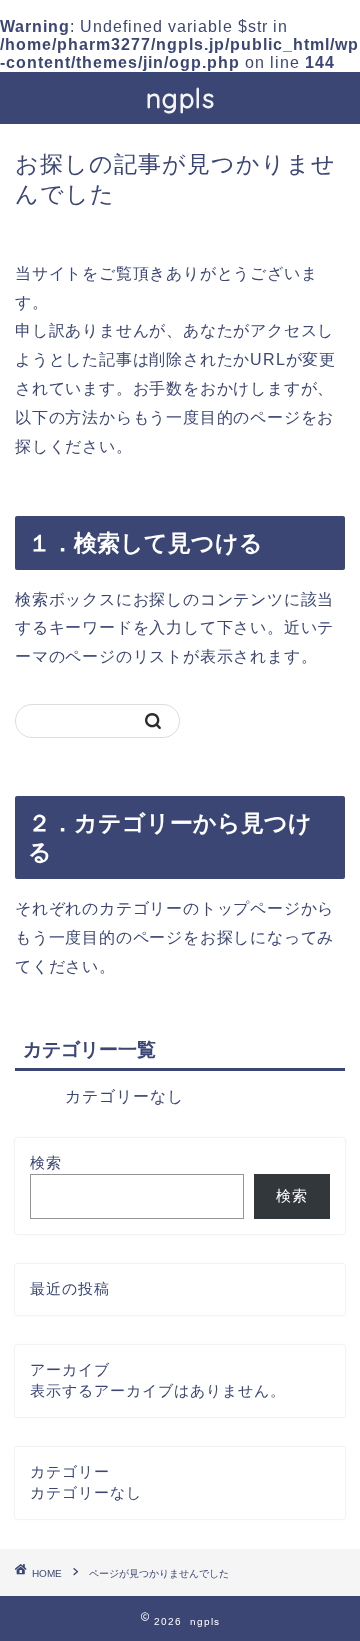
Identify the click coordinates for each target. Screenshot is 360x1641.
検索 (46, 1162)
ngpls (180, 98)
